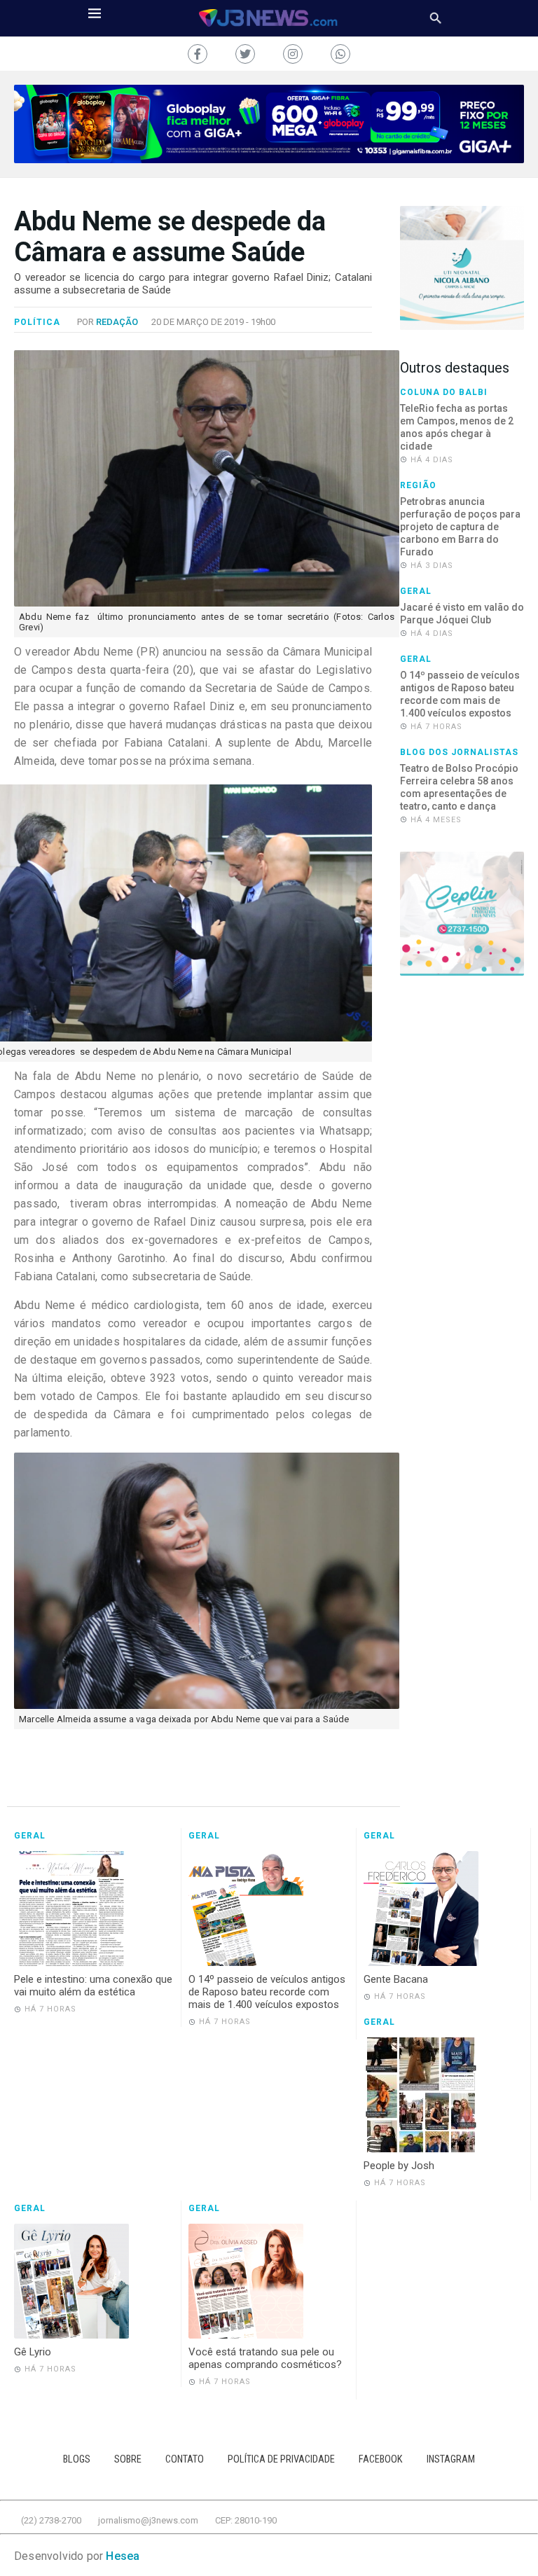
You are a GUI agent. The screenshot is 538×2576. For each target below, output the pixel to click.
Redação (117, 322)
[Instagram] (293, 54)
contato (185, 2459)
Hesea (123, 2556)
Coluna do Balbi (444, 392)
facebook (381, 2459)
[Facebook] (198, 54)
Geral (416, 591)
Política (37, 322)
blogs (77, 2459)
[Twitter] (245, 54)
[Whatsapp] (340, 54)
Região (418, 485)
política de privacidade (281, 2459)
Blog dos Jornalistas (459, 752)
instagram (451, 2459)
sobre (128, 2459)
